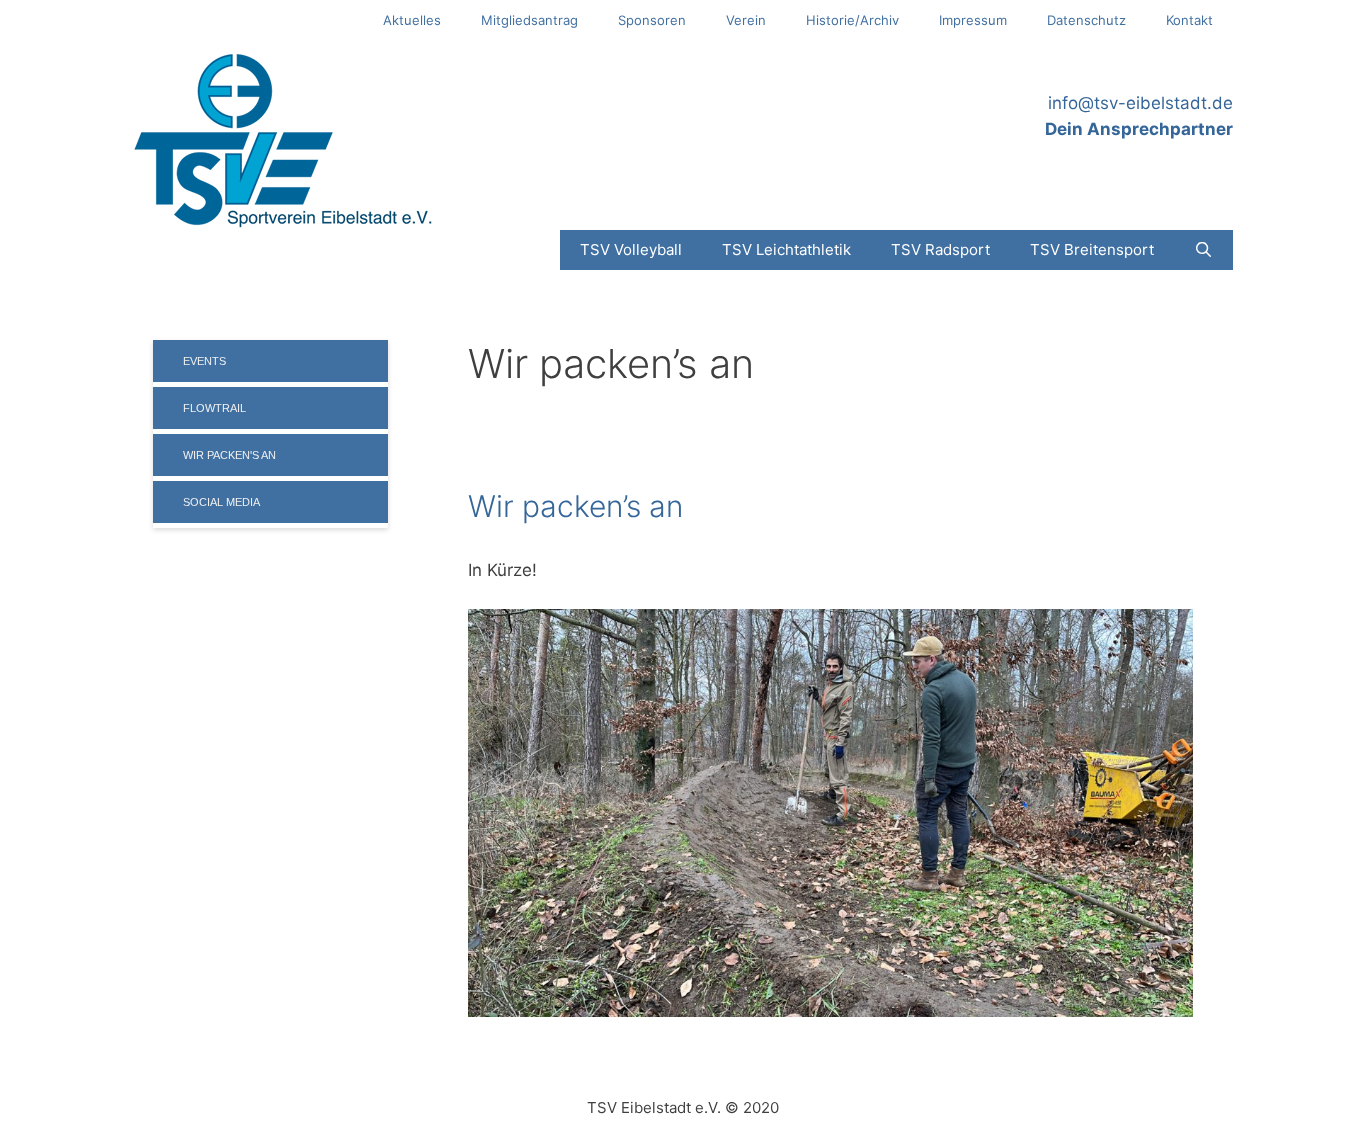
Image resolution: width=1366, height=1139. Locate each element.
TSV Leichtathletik (786, 249)
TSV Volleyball (631, 249)
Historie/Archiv (852, 20)
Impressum (973, 20)
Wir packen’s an (575, 506)
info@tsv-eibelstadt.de (1140, 103)
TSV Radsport (940, 249)
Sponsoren (652, 20)
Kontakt (1189, 20)
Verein (746, 20)
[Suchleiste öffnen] (1203, 250)
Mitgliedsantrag (529, 20)
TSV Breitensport (1092, 249)
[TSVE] (283, 139)
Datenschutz (1086, 20)
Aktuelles (412, 20)
